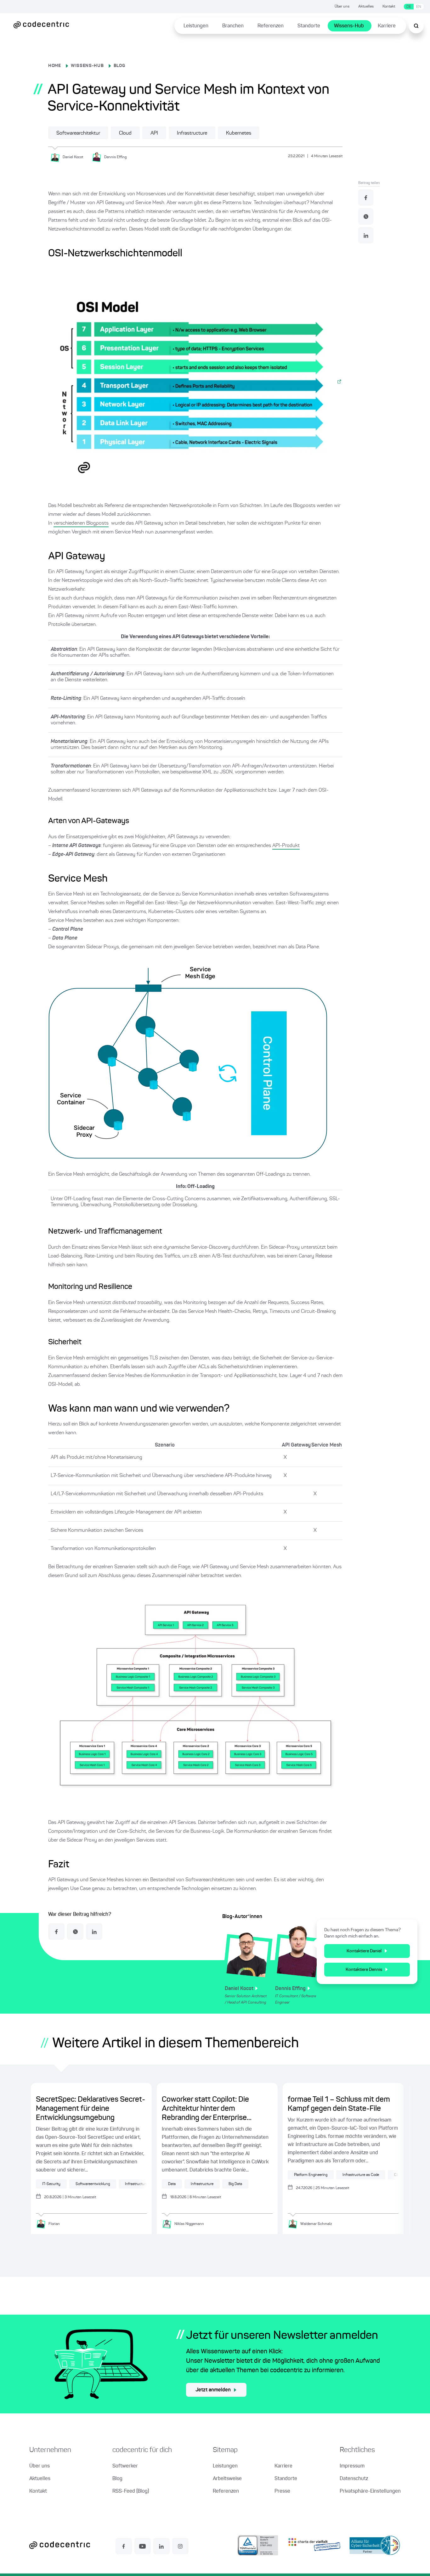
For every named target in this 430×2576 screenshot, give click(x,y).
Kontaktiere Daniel (364, 1951)
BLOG (119, 66)
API (154, 133)
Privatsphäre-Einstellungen (370, 2491)
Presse (282, 2491)
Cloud (125, 133)
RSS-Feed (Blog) (131, 2491)
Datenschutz (354, 2479)
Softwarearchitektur (78, 133)
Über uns (342, 7)
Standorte (309, 26)
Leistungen (196, 26)
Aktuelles (366, 7)
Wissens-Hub (349, 26)
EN (419, 7)
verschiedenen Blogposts (81, 523)
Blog (117, 2479)
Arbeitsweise (227, 2479)
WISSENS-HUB (87, 66)
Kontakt (389, 7)
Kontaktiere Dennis (364, 1970)
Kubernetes (239, 133)
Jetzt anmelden (213, 2390)
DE (409, 7)
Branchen (233, 26)
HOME (55, 66)
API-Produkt (286, 846)
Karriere (387, 26)
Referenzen (271, 26)
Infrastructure (192, 133)
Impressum (352, 2466)
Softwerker (125, 2466)
